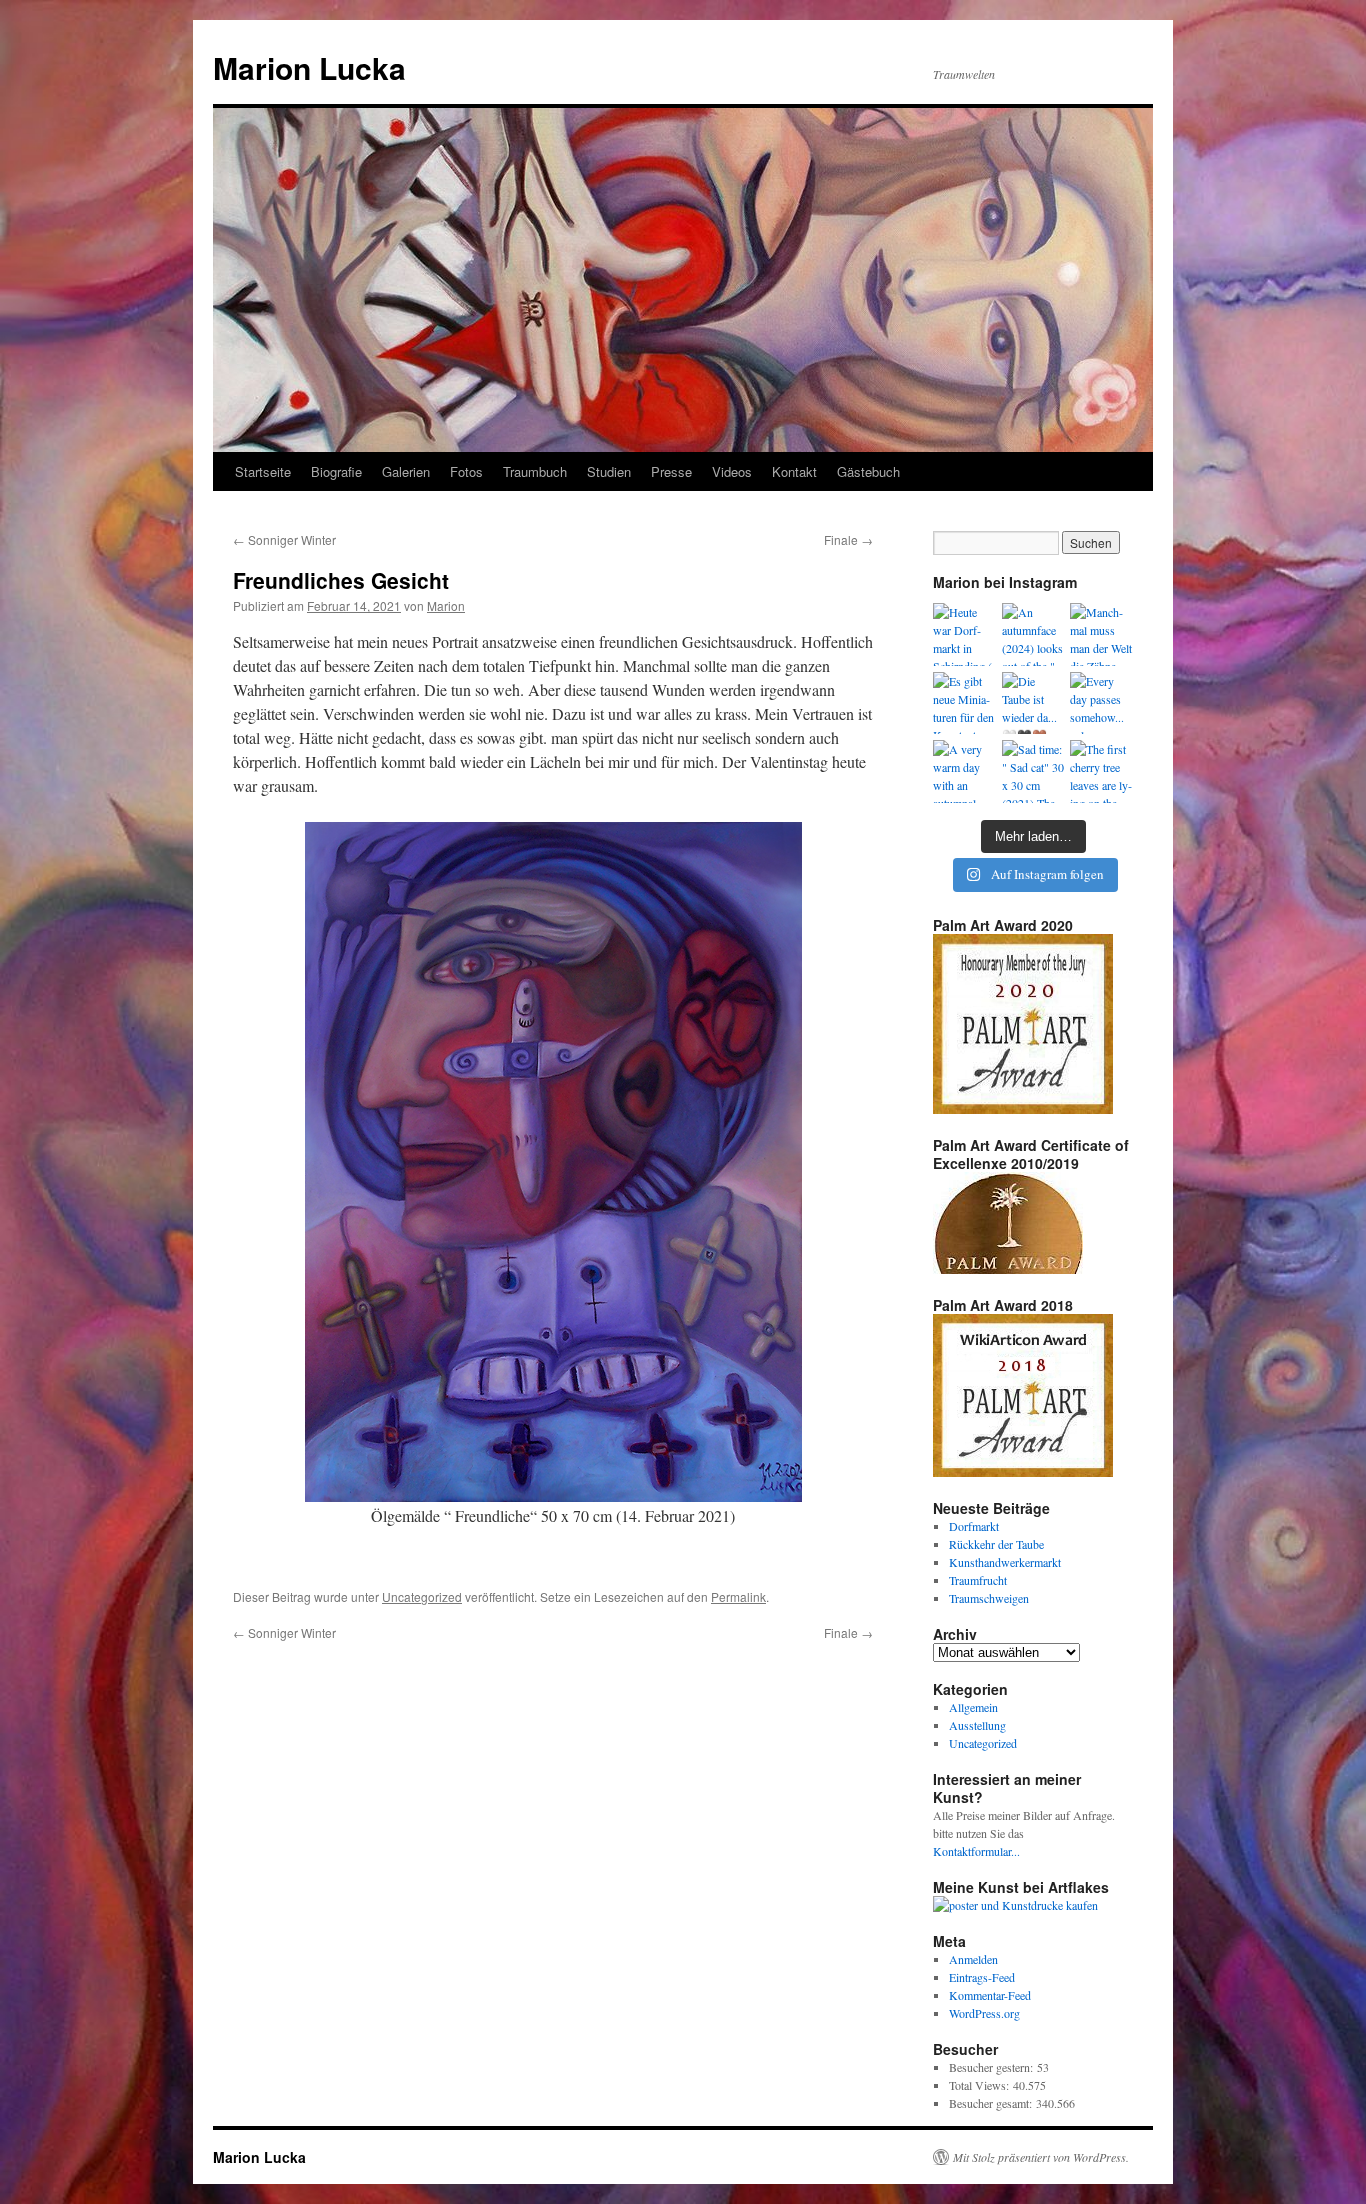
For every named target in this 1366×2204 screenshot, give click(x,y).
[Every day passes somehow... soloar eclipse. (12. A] (1101, 703)
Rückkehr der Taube (996, 1544)
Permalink (738, 1596)
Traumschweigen (989, 1598)
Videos (732, 471)
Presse (671, 471)
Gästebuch (868, 471)
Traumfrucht (978, 1580)
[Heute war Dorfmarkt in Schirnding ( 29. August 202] (964, 634)
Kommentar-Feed (990, 1995)
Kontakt (794, 471)
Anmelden (973, 1959)
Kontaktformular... (976, 1851)
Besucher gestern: (993, 2067)
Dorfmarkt (974, 1526)
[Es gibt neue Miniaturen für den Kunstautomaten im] (964, 703)
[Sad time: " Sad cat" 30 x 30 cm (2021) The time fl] (1033, 771)
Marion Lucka (309, 67)
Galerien (406, 471)
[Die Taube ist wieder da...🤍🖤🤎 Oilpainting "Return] (1033, 703)
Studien (609, 471)
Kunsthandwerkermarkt (1005, 1562)
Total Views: (981, 2085)
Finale (848, 539)
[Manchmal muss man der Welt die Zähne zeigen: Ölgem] (1101, 634)
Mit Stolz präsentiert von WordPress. (1041, 2157)
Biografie (336, 471)
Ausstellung (977, 1725)
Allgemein (973, 1707)
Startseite (263, 471)
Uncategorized (422, 1596)
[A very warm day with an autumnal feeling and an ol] (964, 771)
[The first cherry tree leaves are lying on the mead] (1101, 771)
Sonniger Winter (284, 539)
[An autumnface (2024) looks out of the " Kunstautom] (1033, 634)
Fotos (466, 471)
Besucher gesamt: (992, 2103)
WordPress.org (984, 2013)
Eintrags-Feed (982, 1977)
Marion (446, 605)
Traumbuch (535, 471)
